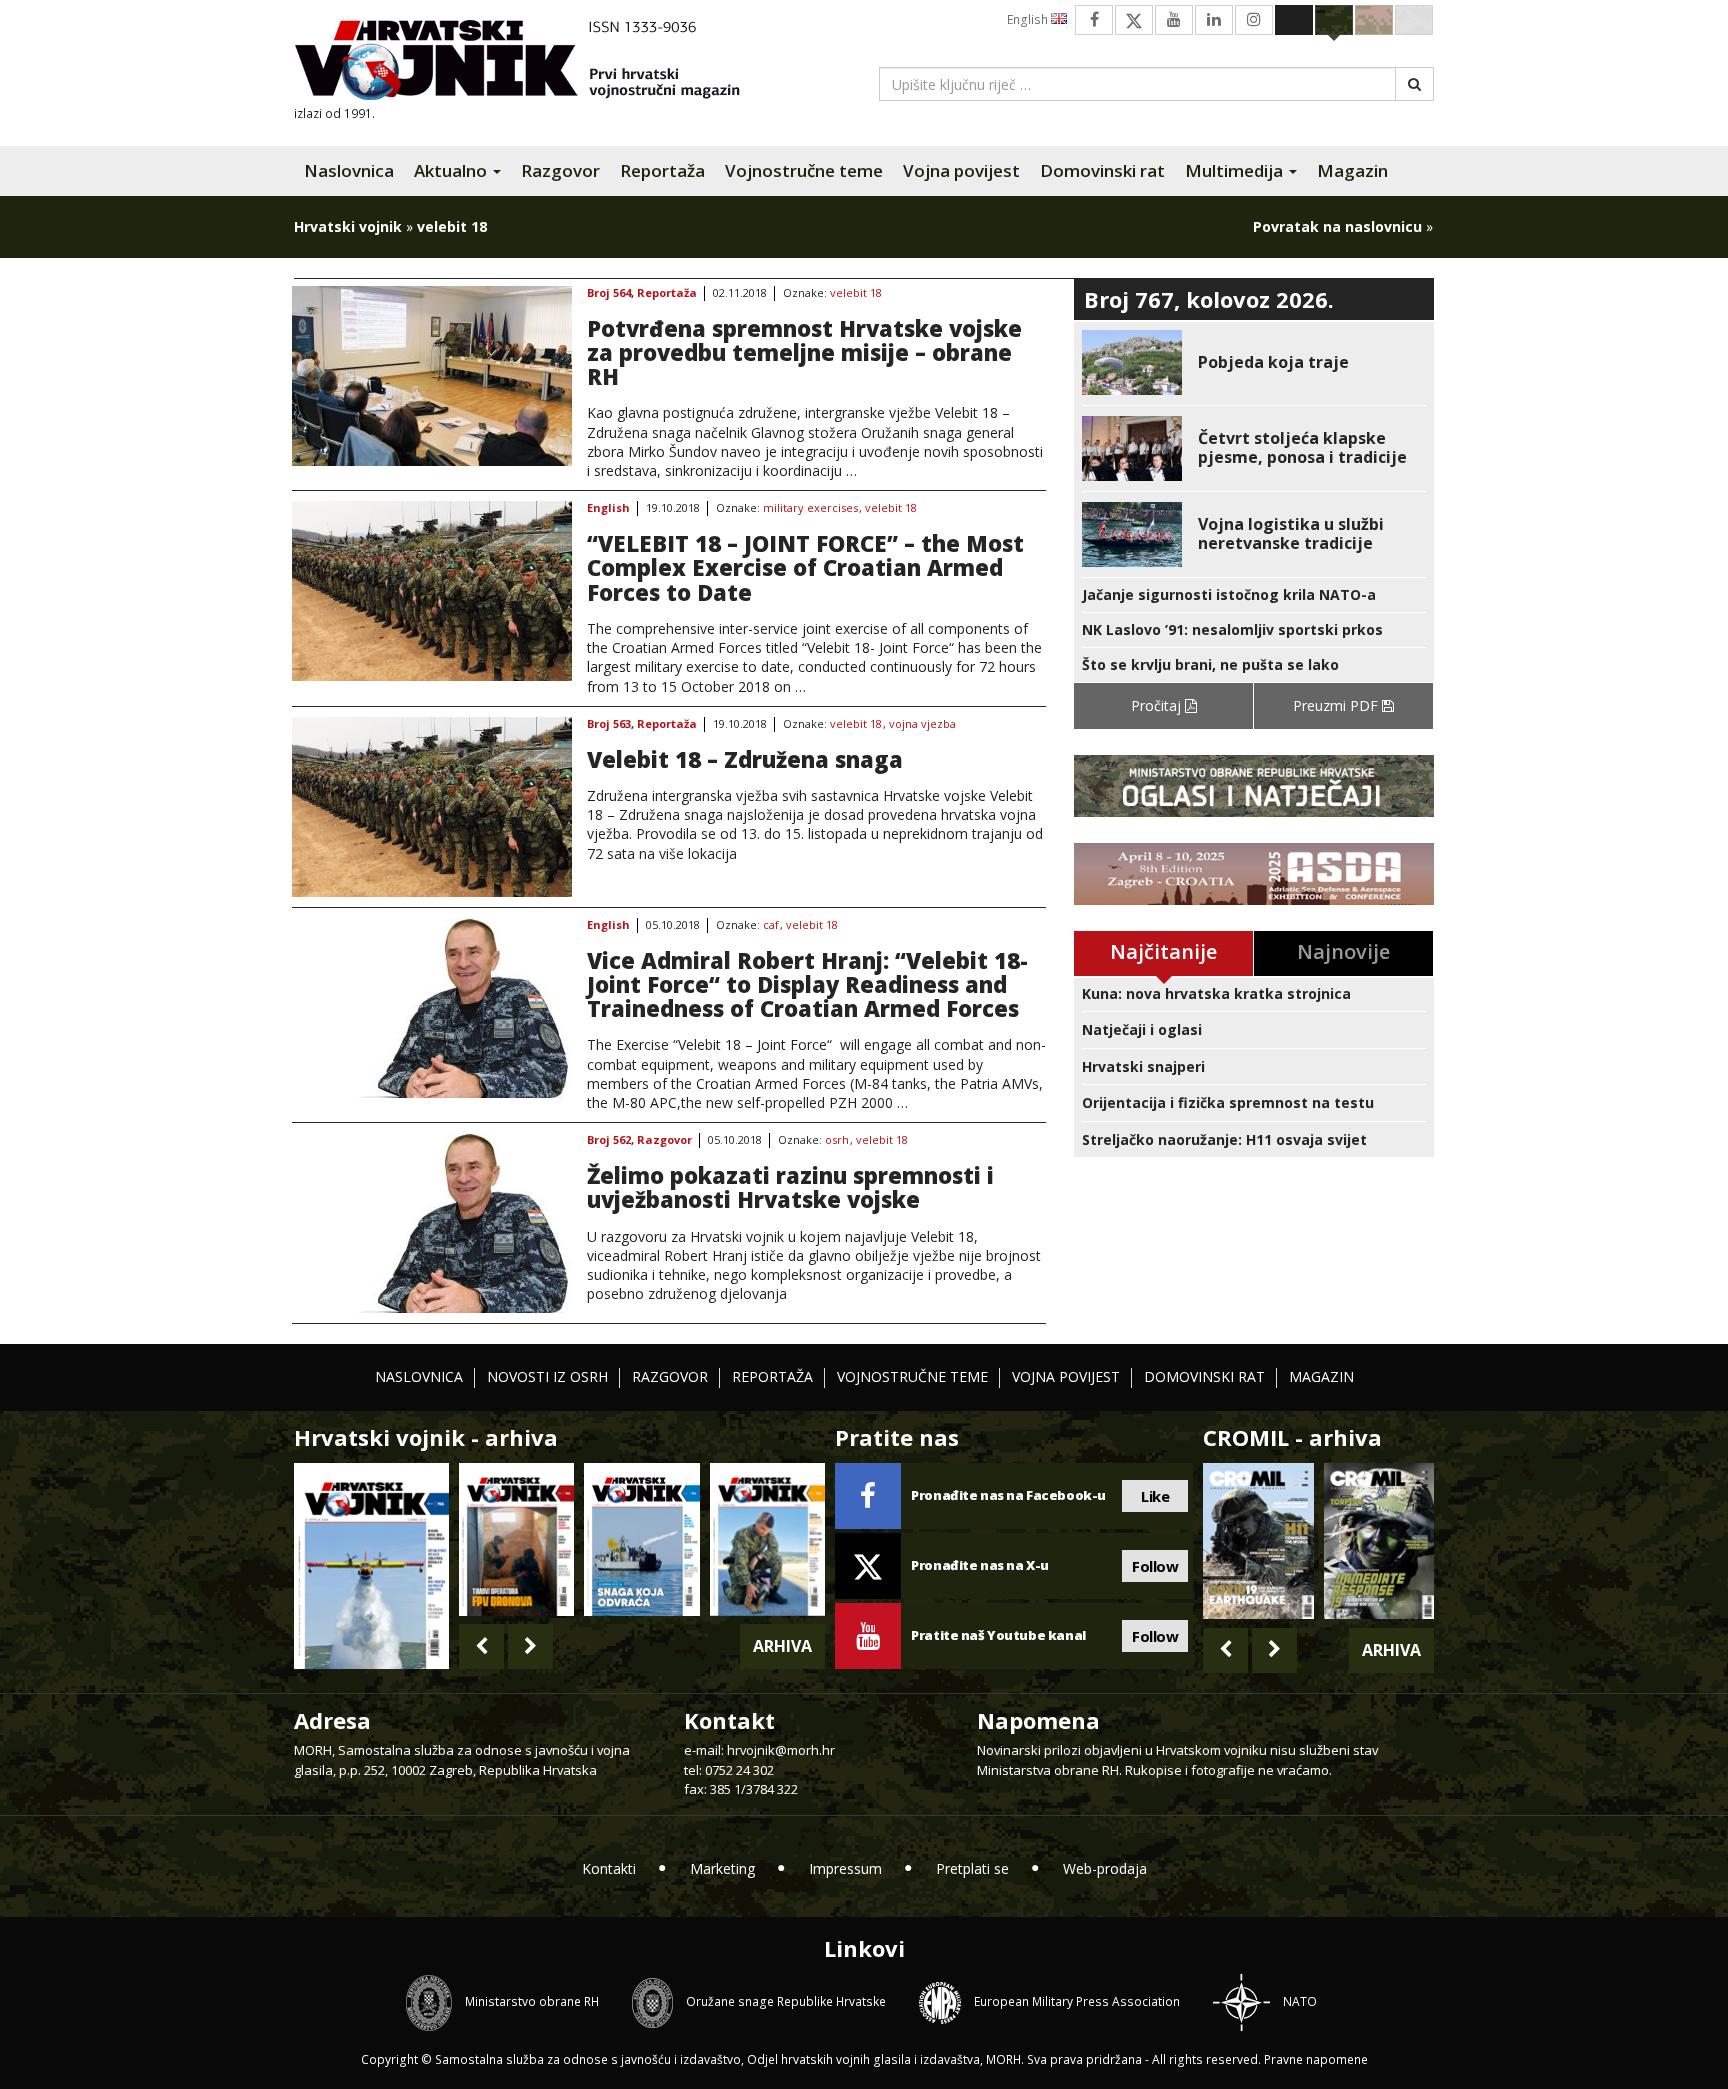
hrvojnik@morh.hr (781, 1750)
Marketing (722, 1868)
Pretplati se (972, 1868)
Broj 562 (609, 1140)
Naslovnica (349, 170)
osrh (837, 1140)
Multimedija (1236, 170)
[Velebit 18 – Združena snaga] (432, 807)
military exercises (810, 508)
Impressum (845, 1868)
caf (771, 925)
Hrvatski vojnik (348, 226)
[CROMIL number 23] (1258, 1541)
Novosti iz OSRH (547, 1376)
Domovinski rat (1102, 170)
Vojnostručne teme (804, 170)
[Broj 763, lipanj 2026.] (767, 1539)
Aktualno (452, 170)
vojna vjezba (922, 724)
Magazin (1352, 170)
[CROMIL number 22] (1379, 1541)
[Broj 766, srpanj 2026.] (371, 1564)
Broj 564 (609, 293)
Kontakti (609, 1868)
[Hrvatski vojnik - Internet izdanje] (531, 62)
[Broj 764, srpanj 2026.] (641, 1539)
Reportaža (662, 170)
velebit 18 (856, 293)
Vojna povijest (961, 170)
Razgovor (560, 170)
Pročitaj (1158, 705)
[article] (1254, 362)
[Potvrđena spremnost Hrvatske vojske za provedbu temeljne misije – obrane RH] (432, 376)
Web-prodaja (1105, 1868)
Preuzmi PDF (1337, 705)
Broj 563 (609, 724)
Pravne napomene (1316, 2059)
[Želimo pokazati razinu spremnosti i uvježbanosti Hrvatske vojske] (432, 1223)
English (1029, 19)
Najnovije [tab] (1343, 951)
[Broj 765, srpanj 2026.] (516, 1539)
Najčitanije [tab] (1163, 951)
